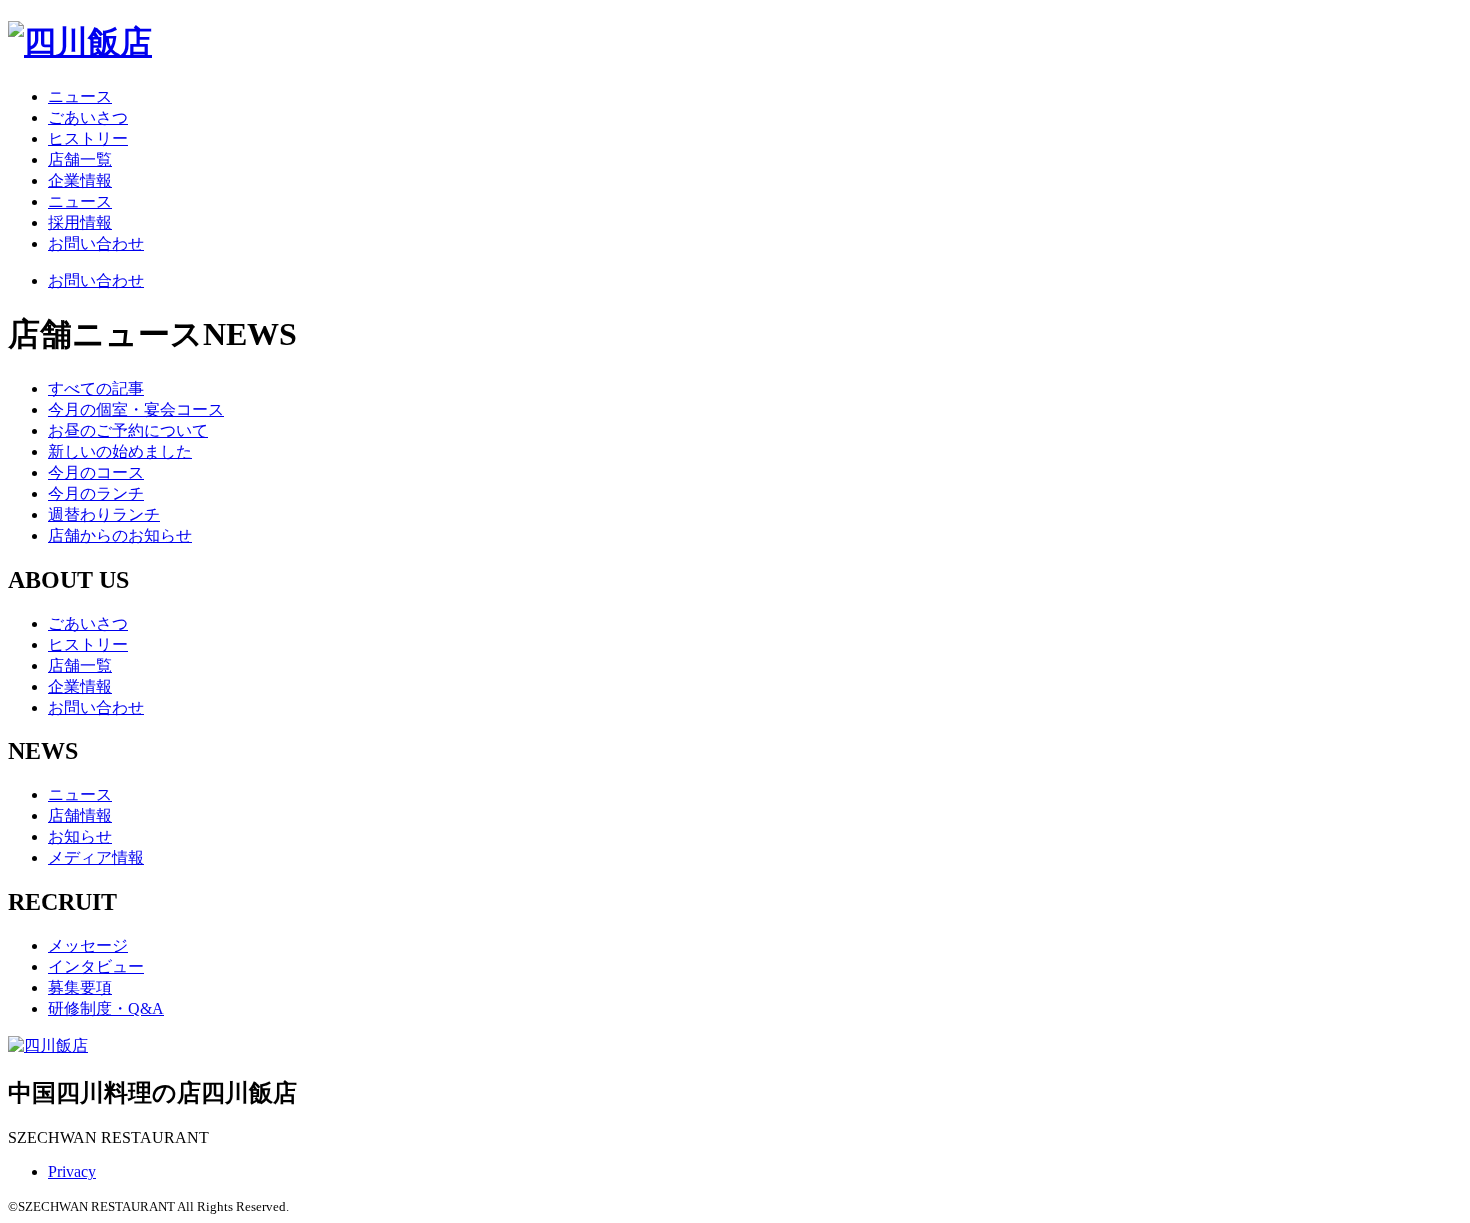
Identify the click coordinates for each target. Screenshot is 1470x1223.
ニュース (80, 96)
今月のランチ (96, 493)
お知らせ (80, 836)
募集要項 (80, 987)
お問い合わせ (96, 243)
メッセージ (88, 945)
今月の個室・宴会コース (136, 409)
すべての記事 (96, 388)
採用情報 (80, 222)
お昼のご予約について (128, 430)
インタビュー (96, 966)
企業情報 (80, 180)
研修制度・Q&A (106, 1008)
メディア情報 (96, 857)
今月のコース (96, 472)
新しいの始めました (120, 451)
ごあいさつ (88, 117)
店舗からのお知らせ (120, 535)
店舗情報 (80, 815)
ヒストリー (88, 138)
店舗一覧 (80, 159)
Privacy (72, 1171)
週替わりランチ (104, 514)
